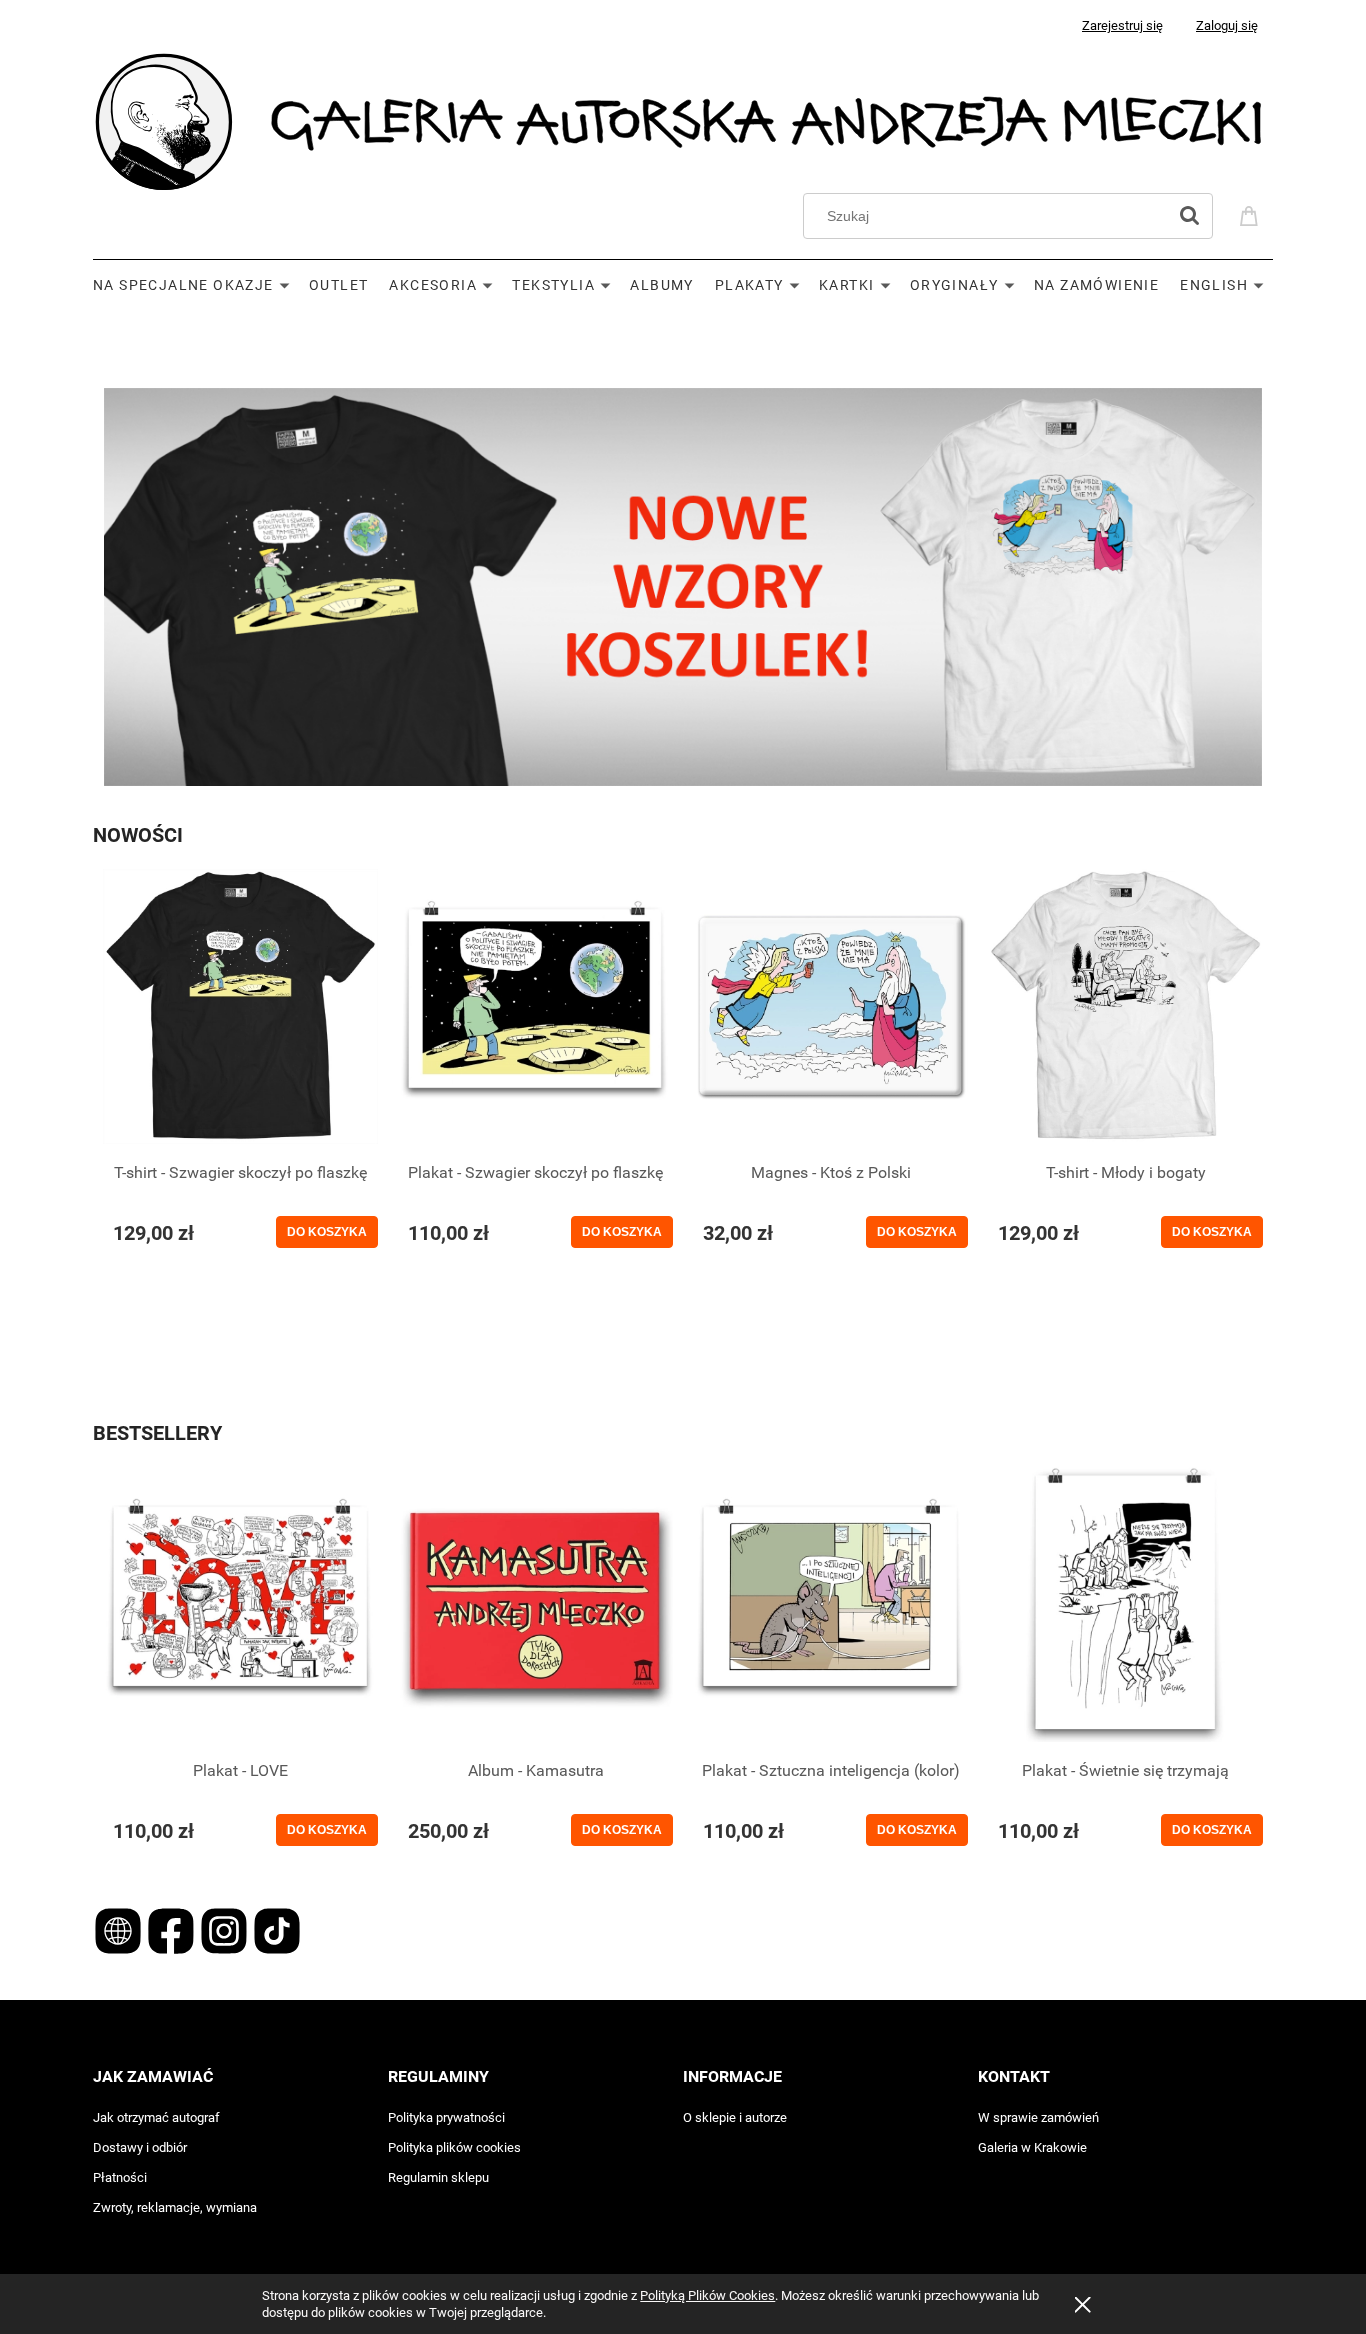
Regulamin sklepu (438, 2177)
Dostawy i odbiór (140, 2147)
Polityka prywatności (446, 2117)
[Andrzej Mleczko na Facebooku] (172, 1929)
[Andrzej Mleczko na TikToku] (277, 1929)
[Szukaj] (1189, 216)
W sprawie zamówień (1038, 2117)
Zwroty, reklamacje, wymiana (175, 2207)
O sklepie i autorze (735, 2117)
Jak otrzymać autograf (156, 2117)
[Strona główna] (683, 119)
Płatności (120, 2177)
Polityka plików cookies (454, 2147)
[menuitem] (201, 285)
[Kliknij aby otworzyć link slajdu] (683, 587)
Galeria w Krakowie (1032, 2147)
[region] (683, 334)
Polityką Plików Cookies (707, 2295)
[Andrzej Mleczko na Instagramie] (225, 1929)
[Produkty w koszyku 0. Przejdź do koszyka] (1252, 214)
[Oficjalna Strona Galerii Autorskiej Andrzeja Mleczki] (119, 1929)
